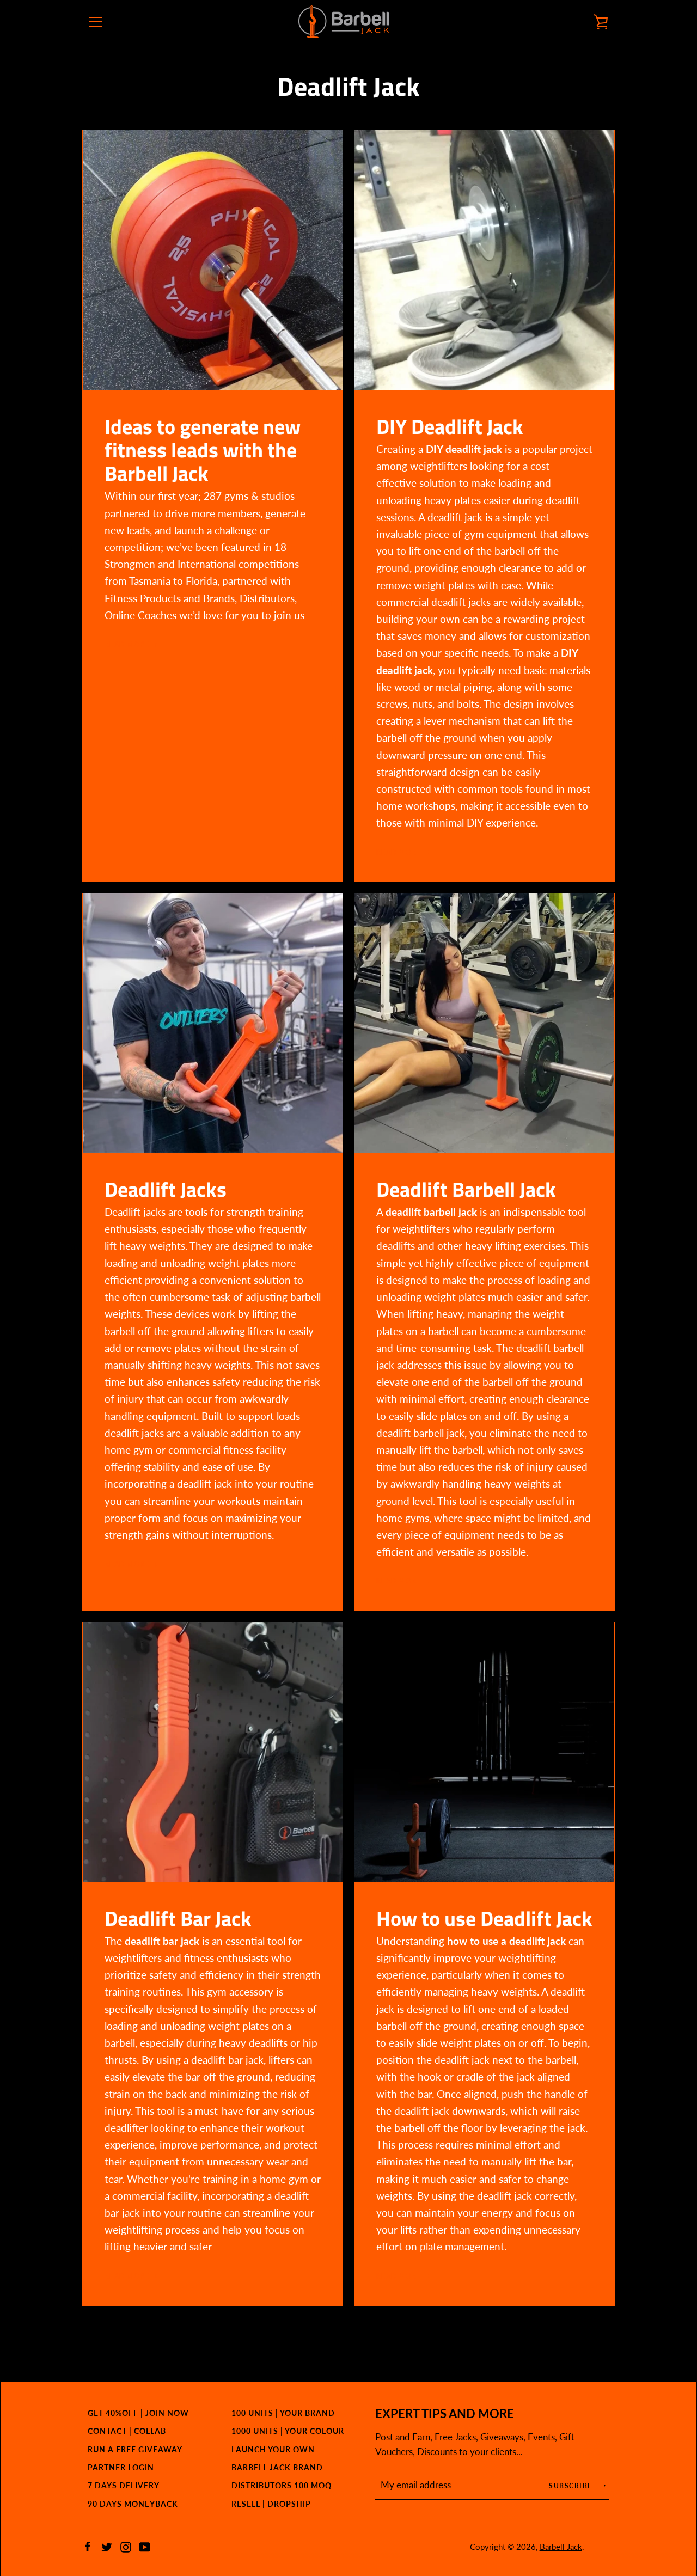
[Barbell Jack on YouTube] (145, 2546)
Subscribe (572, 2486)
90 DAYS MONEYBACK (133, 2504)
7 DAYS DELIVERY (124, 2485)
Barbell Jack (561, 2547)
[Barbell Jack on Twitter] (107, 2546)
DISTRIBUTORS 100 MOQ (282, 2485)
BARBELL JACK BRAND (277, 2467)
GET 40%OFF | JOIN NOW (138, 2413)
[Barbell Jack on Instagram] (126, 2546)
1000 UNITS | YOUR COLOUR (288, 2431)
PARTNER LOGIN (121, 2467)
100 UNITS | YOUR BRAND (283, 2413)
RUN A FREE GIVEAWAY (135, 2449)
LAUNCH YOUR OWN (273, 2449)
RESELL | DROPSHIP (271, 2504)
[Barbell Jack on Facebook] (88, 2546)
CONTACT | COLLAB (127, 2431)
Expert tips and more (445, 2414)
